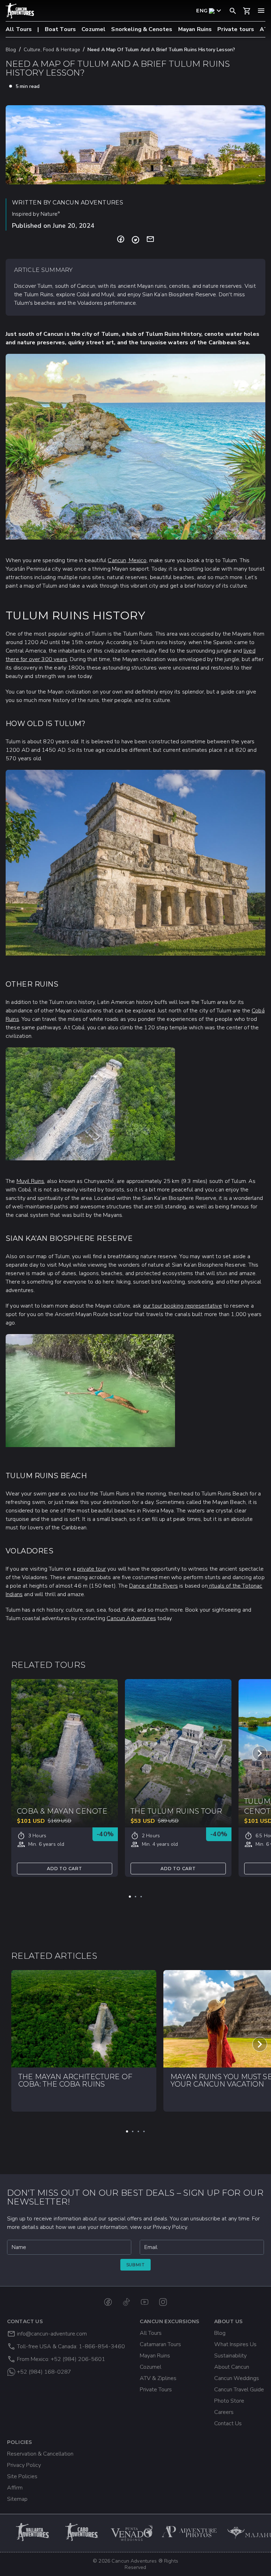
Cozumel (94, 29)
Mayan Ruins (195, 29)
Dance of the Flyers (153, 1586)
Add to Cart (65, 1869)
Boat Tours (61, 29)
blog (11, 50)
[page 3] (141, 1897)
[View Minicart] (247, 11)
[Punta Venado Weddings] (132, 2532)
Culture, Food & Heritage (52, 50)
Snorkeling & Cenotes (142, 29)
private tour (91, 1569)
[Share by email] (150, 240)
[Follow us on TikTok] (126, 2302)
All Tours (19, 29)
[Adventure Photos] (190, 2532)
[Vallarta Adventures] (33, 2532)
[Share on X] (135, 240)
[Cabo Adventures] (83, 2532)
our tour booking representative (182, 1306)
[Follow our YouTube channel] (145, 2302)
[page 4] (144, 2131)
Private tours (236, 29)
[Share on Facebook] (121, 240)
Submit (136, 2265)
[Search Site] (233, 11)
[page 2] (135, 1897)
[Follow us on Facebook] (108, 2302)
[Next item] (260, 1753)
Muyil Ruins (31, 1181)
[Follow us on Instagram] (163, 2302)
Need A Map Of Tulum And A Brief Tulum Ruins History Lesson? (161, 50)
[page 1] (130, 1897)
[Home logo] (20, 11)
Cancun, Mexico (127, 560)
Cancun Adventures (131, 1618)
